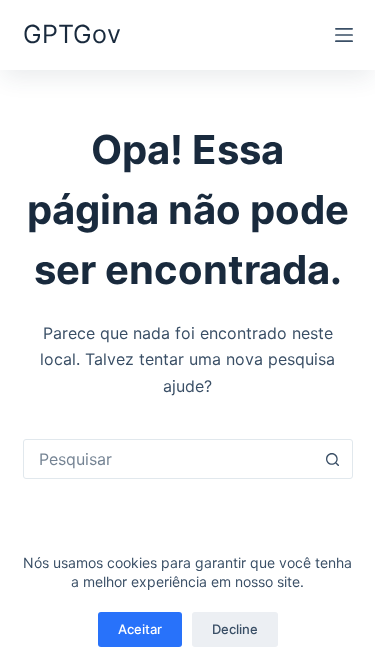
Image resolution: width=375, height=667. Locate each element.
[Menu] (344, 35)
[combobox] (169, 459)
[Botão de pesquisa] (333, 459)
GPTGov (72, 34)
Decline (235, 629)
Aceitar (140, 629)
